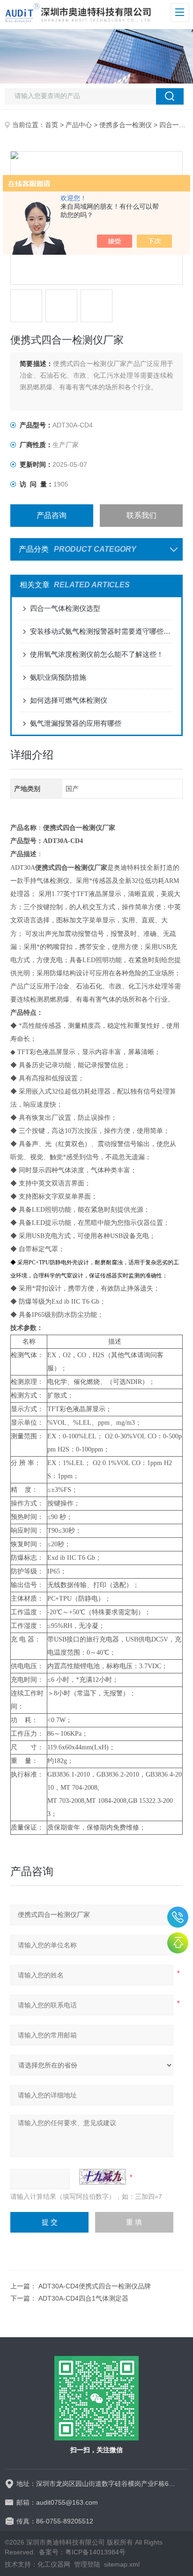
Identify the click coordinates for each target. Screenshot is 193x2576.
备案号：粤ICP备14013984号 (82, 2552)
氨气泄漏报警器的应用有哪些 (76, 723)
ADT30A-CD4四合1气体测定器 (83, 2298)
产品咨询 (52, 515)
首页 (52, 125)
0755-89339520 (178, 1917)
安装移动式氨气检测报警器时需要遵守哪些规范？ (101, 631)
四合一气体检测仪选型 (65, 608)
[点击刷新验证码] (103, 2177)
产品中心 (79, 125)
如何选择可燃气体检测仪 (69, 700)
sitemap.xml (122, 2564)
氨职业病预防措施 (58, 677)
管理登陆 (87, 2564)
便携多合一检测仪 (126, 125)
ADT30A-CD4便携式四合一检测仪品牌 (95, 2286)
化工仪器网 (54, 2564)
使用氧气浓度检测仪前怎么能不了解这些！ (97, 654)
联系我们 (141, 515)
